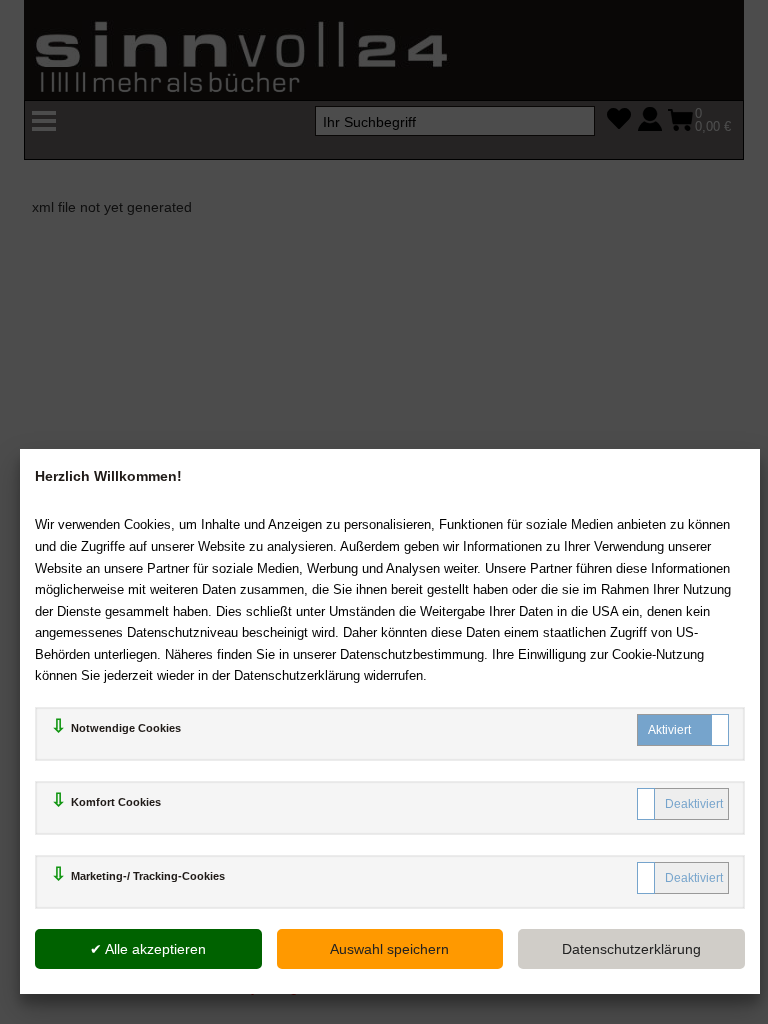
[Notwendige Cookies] (683, 730)
